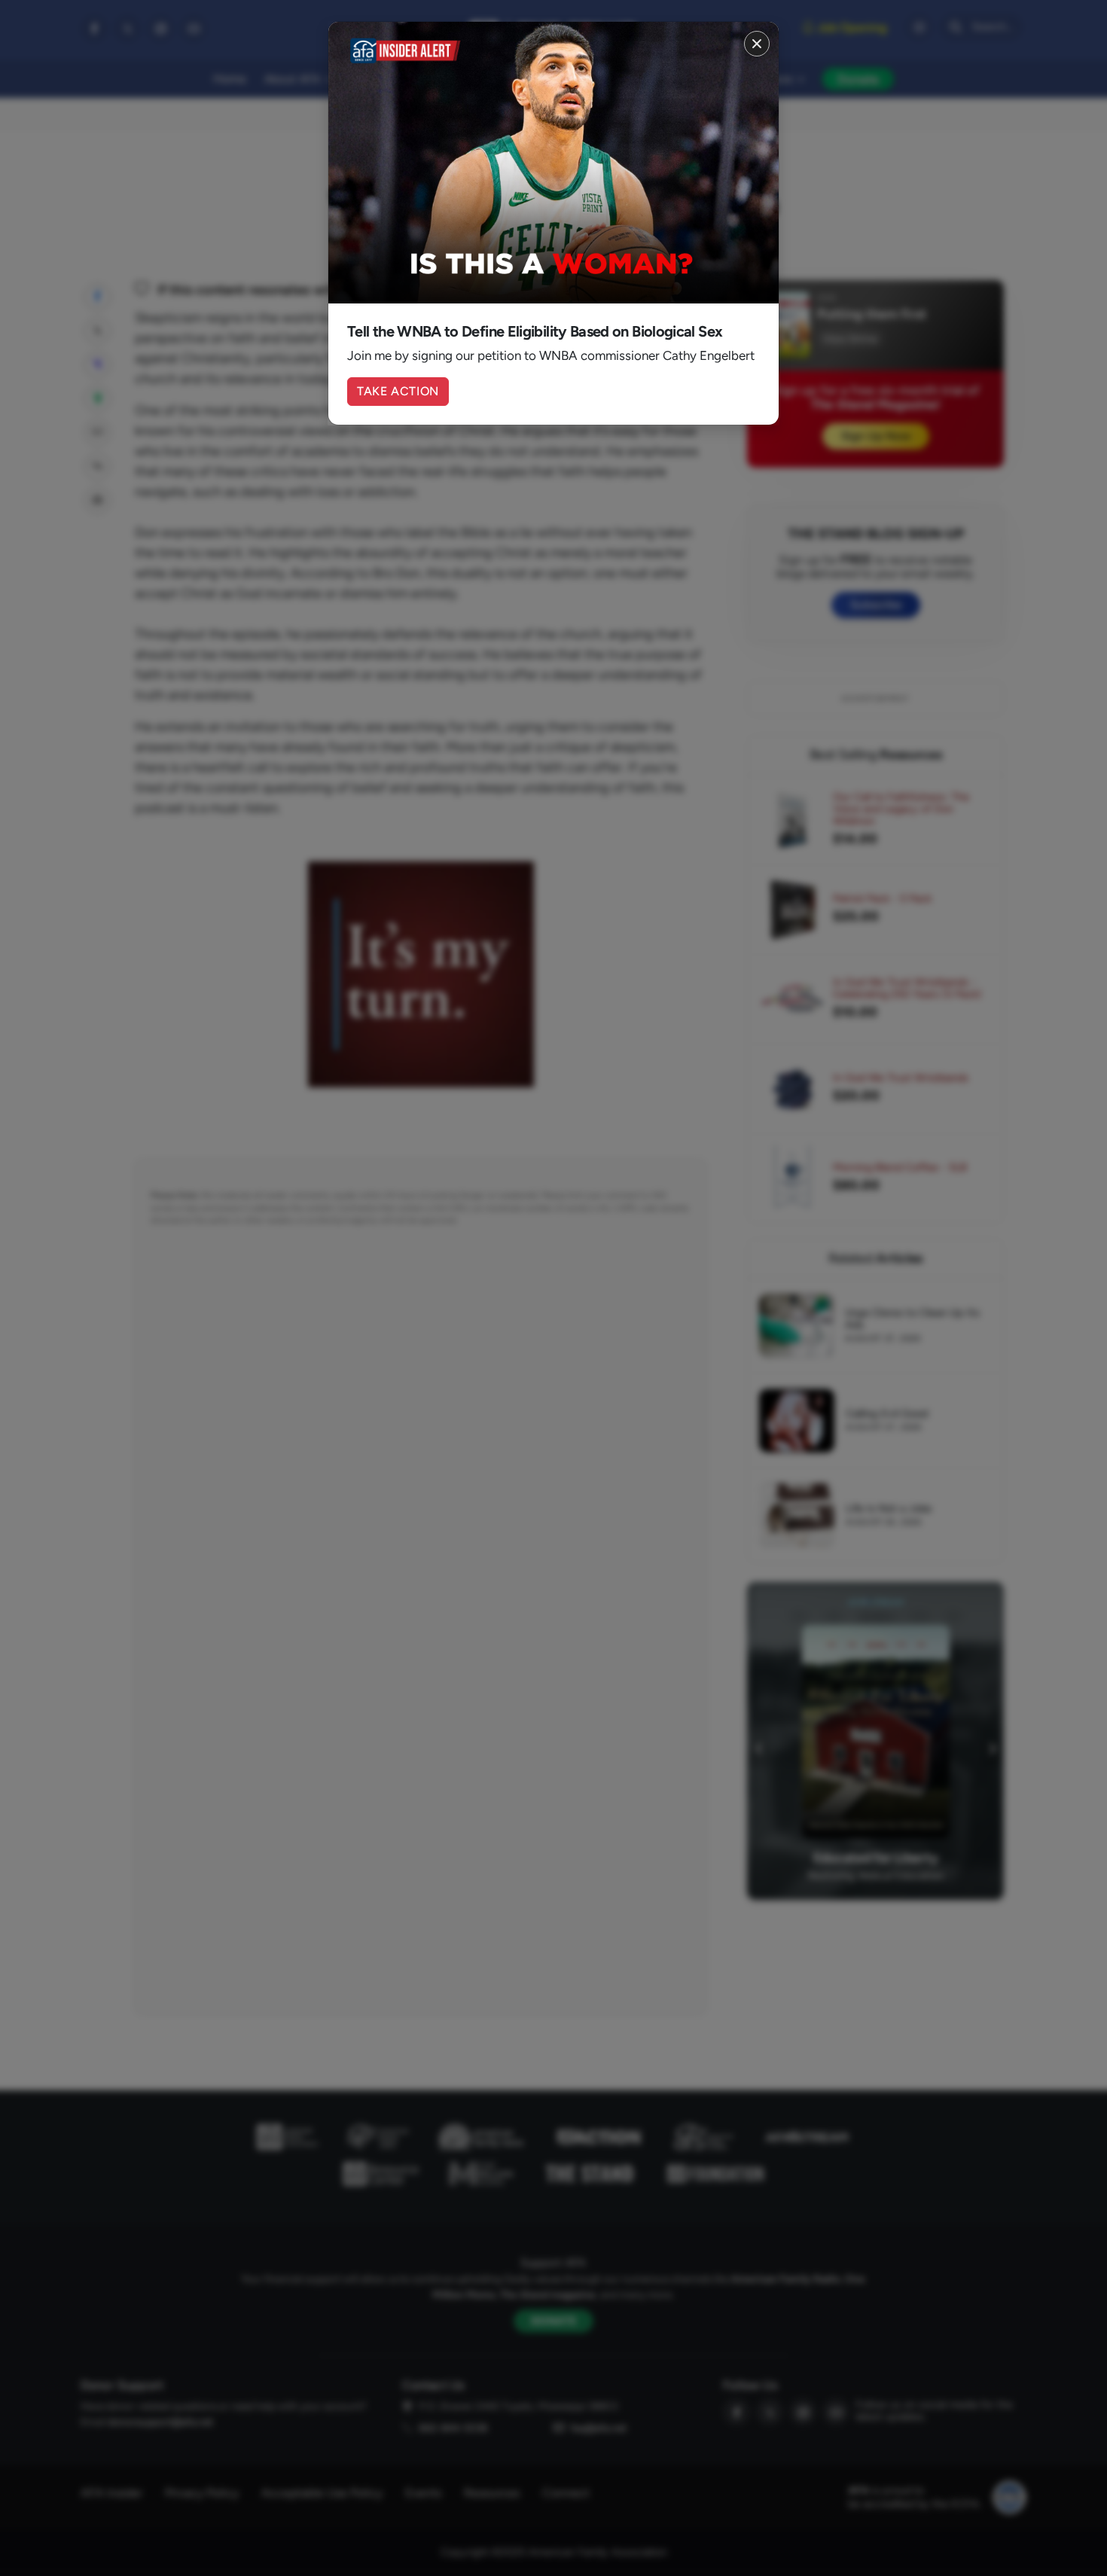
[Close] (757, 44)
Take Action (398, 391)
